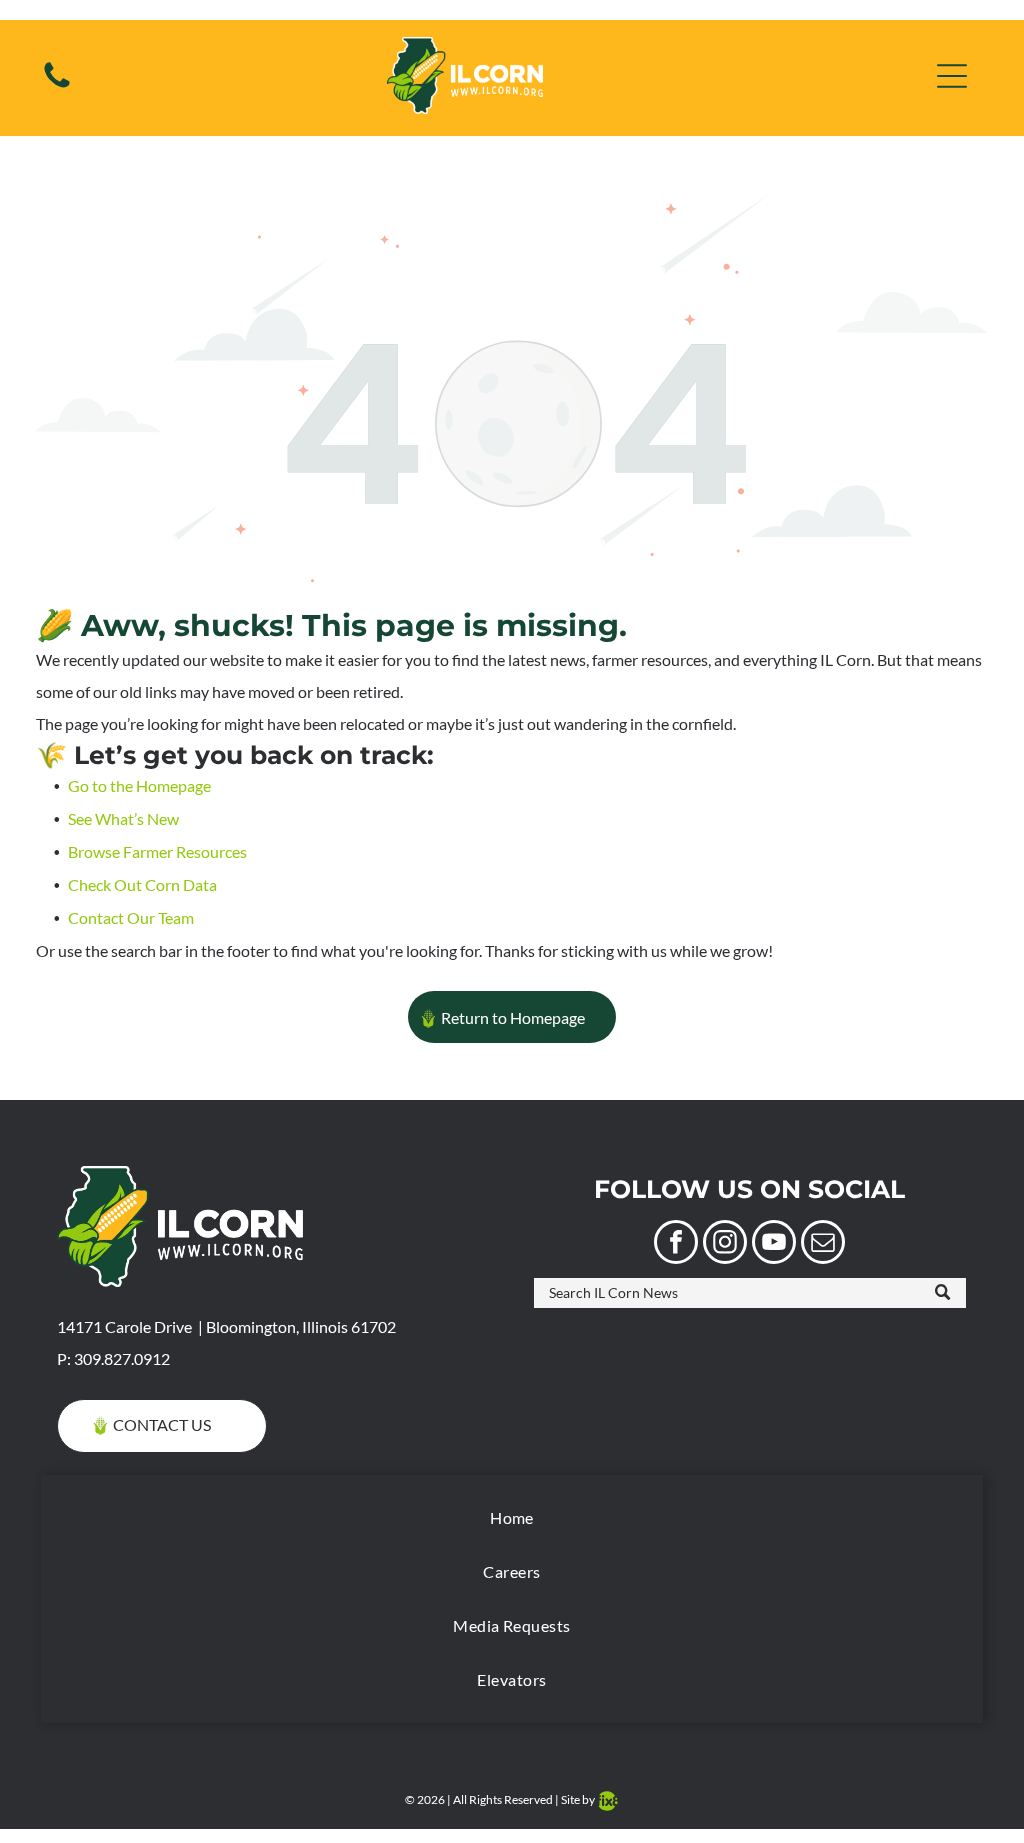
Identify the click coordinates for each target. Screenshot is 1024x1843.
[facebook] (676, 1244)
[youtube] (774, 1244)
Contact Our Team (131, 917)
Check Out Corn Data (142, 884)
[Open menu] (952, 76)
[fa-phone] (57, 85)
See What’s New (123, 818)
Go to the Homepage (139, 785)
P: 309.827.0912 (113, 1358)
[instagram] (725, 1244)
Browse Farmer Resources (157, 851)
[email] (823, 1244)
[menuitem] (512, 1518)
